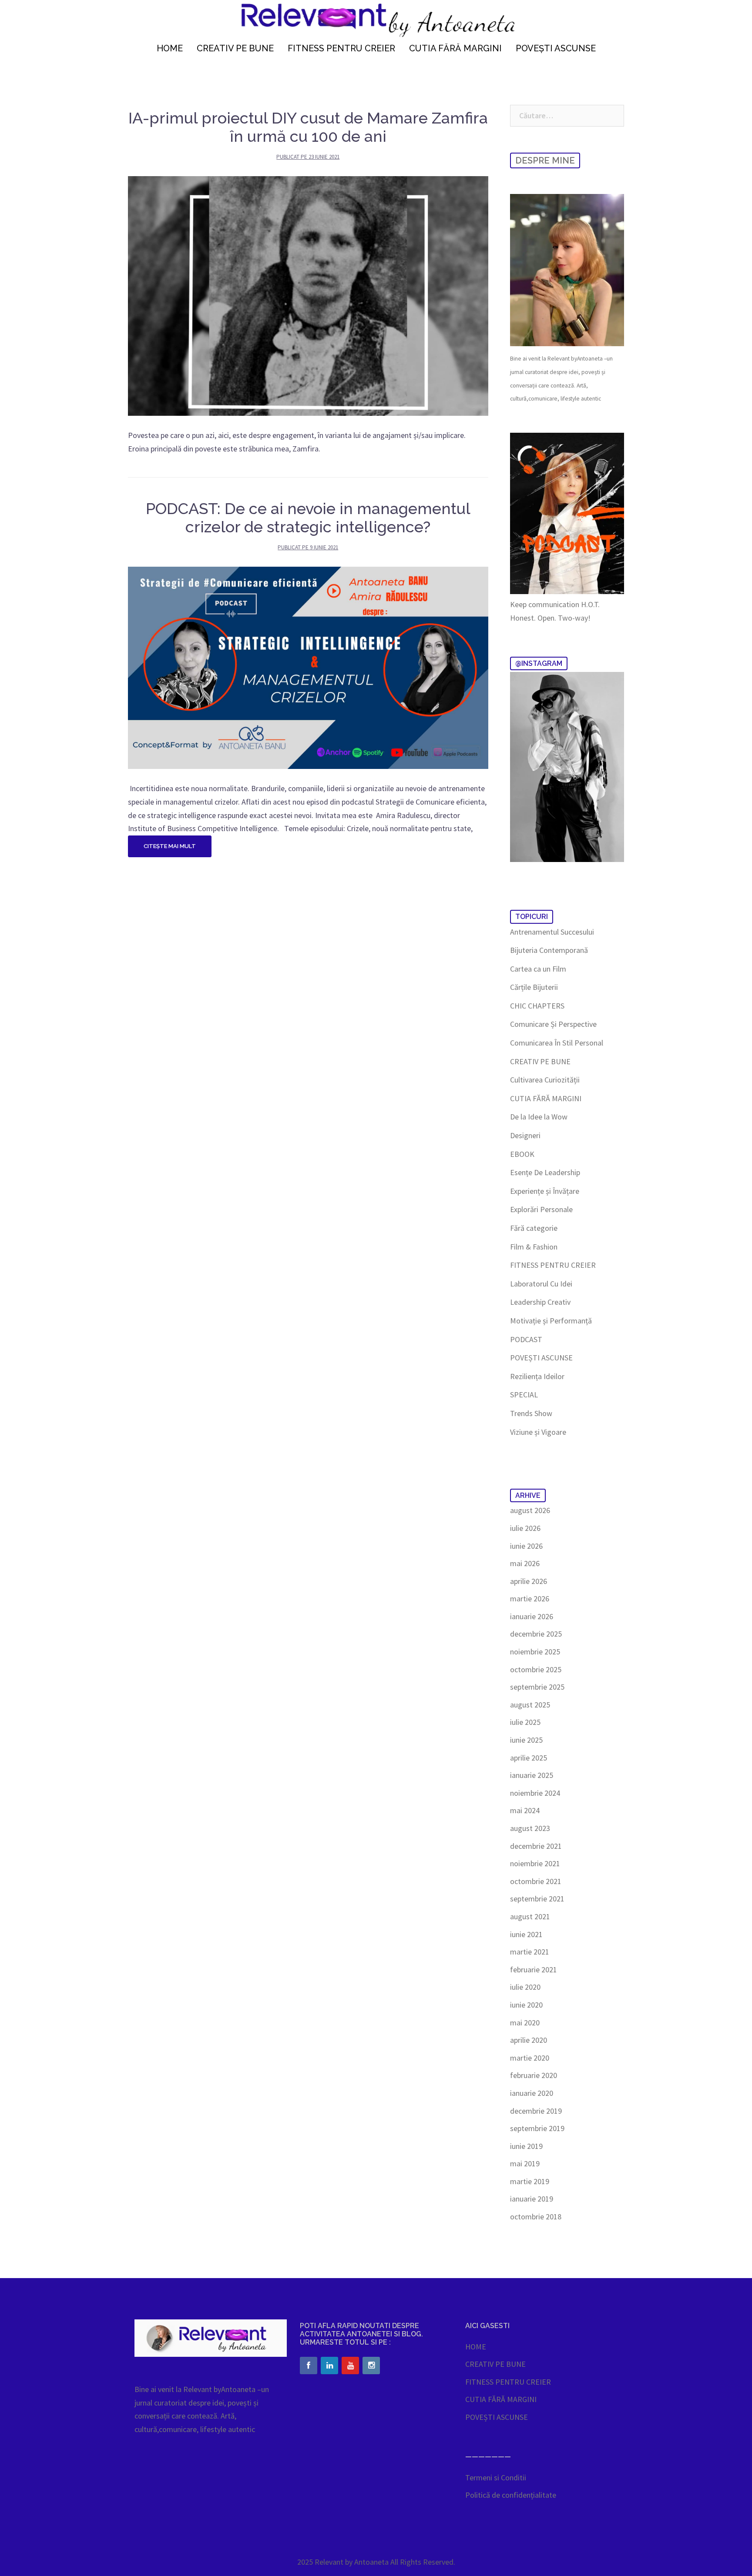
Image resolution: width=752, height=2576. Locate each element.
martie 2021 (530, 1952)
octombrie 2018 (536, 2217)
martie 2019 (530, 2181)
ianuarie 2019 (532, 2199)
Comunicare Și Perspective (553, 1024)
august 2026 (530, 1510)
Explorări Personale (541, 1209)
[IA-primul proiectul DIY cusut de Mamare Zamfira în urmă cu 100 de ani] (308, 295)
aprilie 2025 (529, 1758)
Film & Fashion (534, 1247)
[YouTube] (350, 2366)
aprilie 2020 (529, 2040)
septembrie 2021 (537, 1899)
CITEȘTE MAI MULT (170, 846)
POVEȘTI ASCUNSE (556, 48)
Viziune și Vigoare (538, 1432)
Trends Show (531, 1413)
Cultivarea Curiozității (545, 1080)
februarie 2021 (534, 1970)
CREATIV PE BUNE (235, 48)
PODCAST (526, 1339)
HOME (170, 48)
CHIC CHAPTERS (537, 1006)
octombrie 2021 (536, 1881)
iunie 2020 (526, 2005)
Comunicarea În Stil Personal (557, 1043)
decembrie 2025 (536, 1634)
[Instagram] (371, 2366)
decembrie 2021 (536, 1846)
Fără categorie (534, 1228)
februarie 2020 (534, 2075)
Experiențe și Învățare (545, 1191)
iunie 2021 (526, 1934)
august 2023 (530, 1828)
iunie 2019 (526, 2146)
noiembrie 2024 (535, 1793)
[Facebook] (309, 2366)
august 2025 (530, 1705)
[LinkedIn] (329, 2366)
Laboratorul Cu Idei (541, 1284)
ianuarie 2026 (532, 1616)
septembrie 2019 (537, 2128)
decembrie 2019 (536, 2111)
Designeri (525, 1135)
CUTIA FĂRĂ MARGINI (455, 48)
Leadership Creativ (540, 1302)
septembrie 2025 (537, 1687)
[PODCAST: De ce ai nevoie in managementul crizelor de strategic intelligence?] (308, 667)
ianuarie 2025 (532, 1775)
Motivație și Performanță (551, 1321)
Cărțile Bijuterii (534, 987)
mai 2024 (525, 1810)
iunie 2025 (526, 1740)
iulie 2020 (525, 1987)
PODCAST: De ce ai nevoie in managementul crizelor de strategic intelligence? (308, 518)
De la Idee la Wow (539, 1117)
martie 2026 (530, 1599)
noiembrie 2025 (535, 1652)
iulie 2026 (525, 1528)
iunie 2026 (526, 1546)
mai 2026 (525, 1563)
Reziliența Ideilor (537, 1376)
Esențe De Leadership (545, 1172)
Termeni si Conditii (496, 2477)
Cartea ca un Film (538, 969)
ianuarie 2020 (532, 2093)
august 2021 (530, 1916)
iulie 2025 (525, 1722)
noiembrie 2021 (535, 1863)
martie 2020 (530, 2058)
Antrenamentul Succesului (552, 932)
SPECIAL (524, 1395)
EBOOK (522, 1154)
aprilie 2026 (529, 1581)
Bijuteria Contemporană (549, 950)
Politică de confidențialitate (511, 2495)
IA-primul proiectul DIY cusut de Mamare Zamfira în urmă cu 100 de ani (308, 127)
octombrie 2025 (536, 1669)
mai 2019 (525, 2163)
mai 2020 (525, 2023)
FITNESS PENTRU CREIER (341, 48)
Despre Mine (545, 160)
